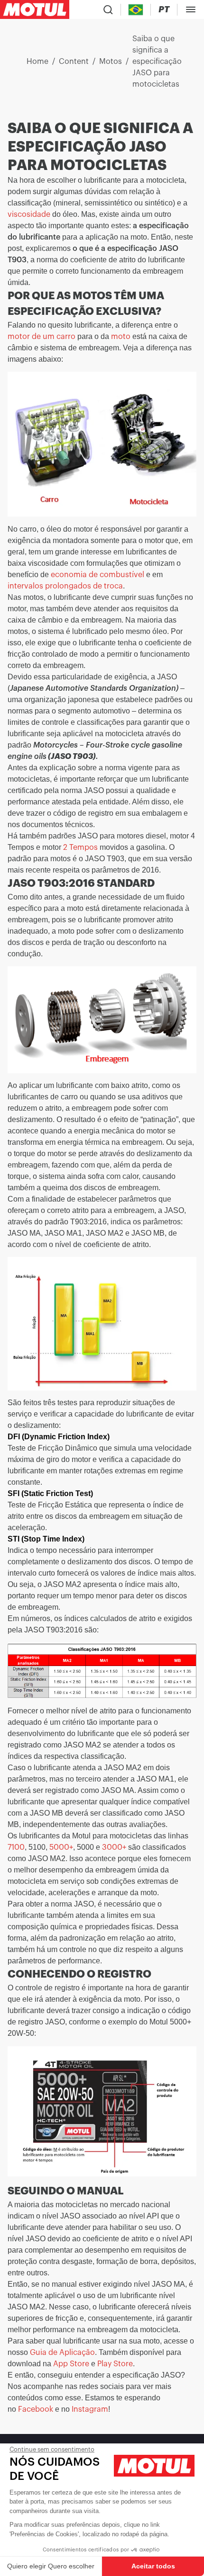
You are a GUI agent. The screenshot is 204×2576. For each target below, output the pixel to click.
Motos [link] (111, 62)
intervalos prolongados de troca (65, 586)
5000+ (61, 1847)
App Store (70, 2364)
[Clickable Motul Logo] (35, 9)
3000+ (114, 1847)
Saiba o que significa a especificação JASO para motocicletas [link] (157, 62)
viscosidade (29, 214)
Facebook (36, 2409)
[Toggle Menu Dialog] (191, 9)
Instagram (90, 2409)
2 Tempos (80, 847)
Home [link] (37, 62)
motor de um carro (42, 337)
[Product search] (108, 9)
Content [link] (74, 62)
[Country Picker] (136, 10)
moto (121, 337)
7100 (16, 1847)
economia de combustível (97, 575)
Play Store (114, 2364)
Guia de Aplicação (62, 2353)
